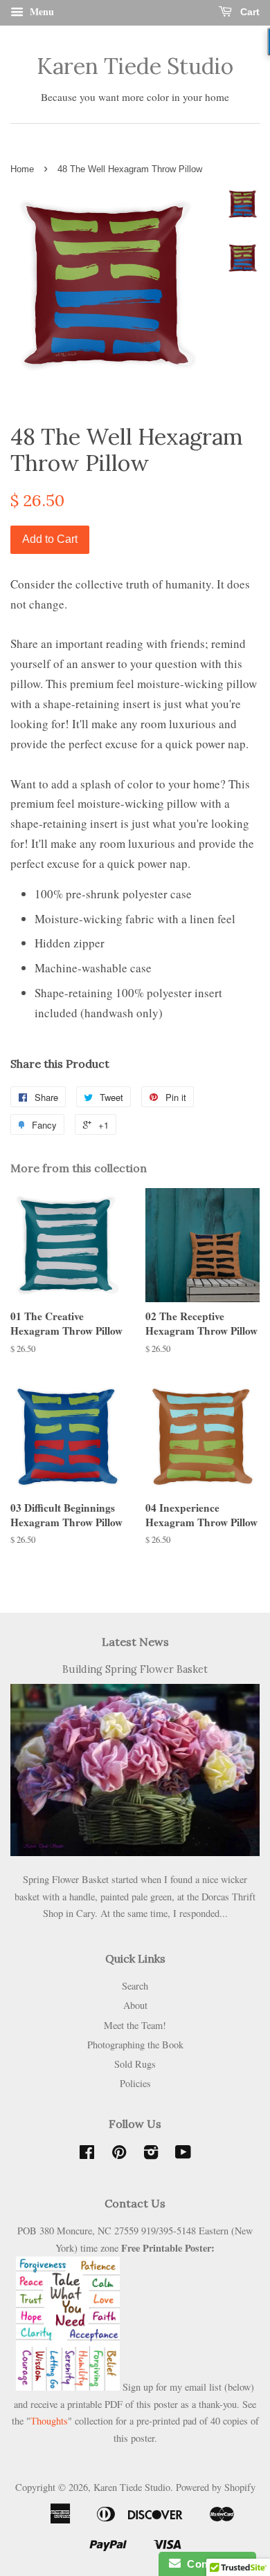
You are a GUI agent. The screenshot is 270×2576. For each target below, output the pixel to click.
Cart (249, 12)
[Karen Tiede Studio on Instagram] (151, 2155)
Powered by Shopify (216, 2487)
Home (22, 169)
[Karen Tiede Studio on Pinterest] (119, 2155)
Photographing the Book (135, 2045)
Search (135, 1986)
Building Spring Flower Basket (135, 1669)
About (135, 2005)
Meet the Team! (135, 2025)
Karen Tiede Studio (135, 66)
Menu (40, 11)
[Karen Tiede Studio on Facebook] (87, 2155)
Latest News (135, 1642)
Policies (135, 2083)
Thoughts (49, 2421)
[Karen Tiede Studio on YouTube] (183, 2155)
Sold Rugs (135, 2064)
